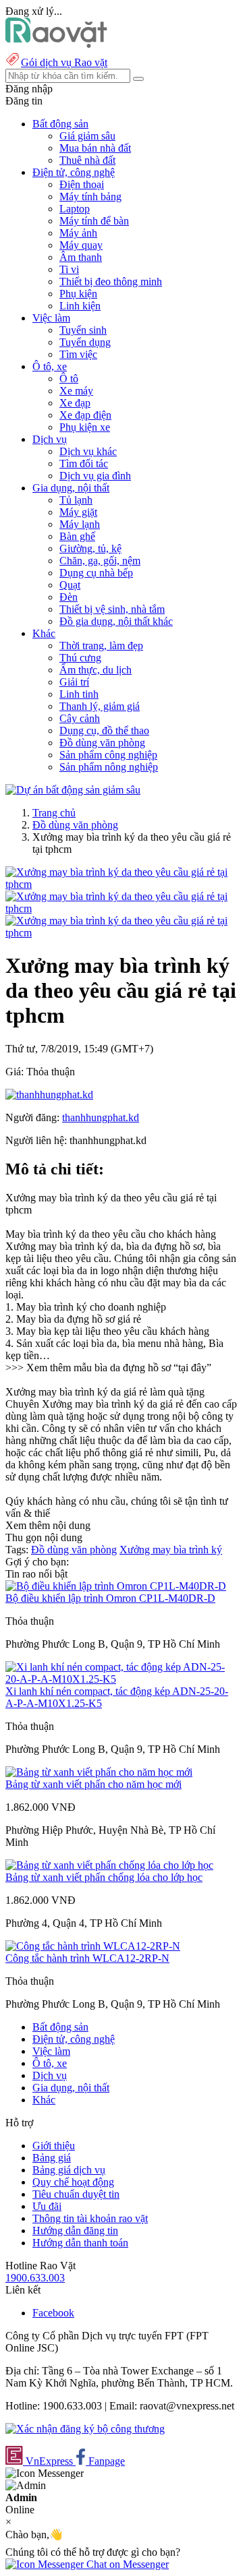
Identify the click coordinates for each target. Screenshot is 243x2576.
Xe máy (76, 391)
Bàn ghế (77, 536)
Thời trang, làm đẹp (101, 646)
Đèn (69, 597)
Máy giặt (78, 512)
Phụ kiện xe (85, 427)
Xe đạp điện (85, 415)
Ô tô (69, 379)
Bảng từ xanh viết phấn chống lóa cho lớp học (104, 1877)
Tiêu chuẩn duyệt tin (76, 2194)
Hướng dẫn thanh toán (80, 2243)
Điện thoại (82, 184)
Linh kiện (80, 306)
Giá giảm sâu (87, 136)
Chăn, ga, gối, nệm (100, 561)
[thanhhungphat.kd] (49, 1095)
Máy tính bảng (90, 197)
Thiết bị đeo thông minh (111, 281)
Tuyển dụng (85, 342)
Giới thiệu (54, 2146)
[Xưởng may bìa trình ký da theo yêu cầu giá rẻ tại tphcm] (122, 884)
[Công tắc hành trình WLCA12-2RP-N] (93, 1946)
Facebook (53, 2313)
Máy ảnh (78, 233)
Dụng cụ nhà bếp (96, 573)
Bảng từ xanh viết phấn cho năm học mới (93, 1784)
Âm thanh (81, 257)
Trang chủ (54, 813)
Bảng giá (52, 2158)
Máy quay (81, 245)
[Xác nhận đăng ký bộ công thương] (85, 2429)
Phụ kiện (78, 294)
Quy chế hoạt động (73, 2182)
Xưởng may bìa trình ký (171, 1550)
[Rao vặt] (56, 44)
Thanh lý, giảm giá (100, 706)
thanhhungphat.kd (101, 1117)
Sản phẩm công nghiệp (108, 755)
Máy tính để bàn (94, 221)
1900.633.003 (35, 2278)
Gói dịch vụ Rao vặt (64, 62)
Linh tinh (79, 694)
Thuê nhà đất (87, 160)
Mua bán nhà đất (95, 148)
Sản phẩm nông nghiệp (109, 767)
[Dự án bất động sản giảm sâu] (73, 790)
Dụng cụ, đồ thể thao (104, 730)
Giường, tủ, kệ (90, 548)
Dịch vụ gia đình (95, 476)
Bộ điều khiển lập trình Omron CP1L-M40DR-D (110, 1598)
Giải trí (74, 682)
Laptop (75, 209)
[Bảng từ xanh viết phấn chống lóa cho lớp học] (109, 1865)
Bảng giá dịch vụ (69, 2170)
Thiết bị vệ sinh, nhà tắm (112, 609)
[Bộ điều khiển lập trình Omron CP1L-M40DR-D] (116, 1586)
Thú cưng (80, 658)
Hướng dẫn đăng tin (75, 2230)
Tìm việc (78, 354)
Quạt (70, 585)
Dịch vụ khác (88, 451)
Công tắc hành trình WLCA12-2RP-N (87, 1958)
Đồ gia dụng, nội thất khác (116, 621)
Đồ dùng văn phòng (102, 743)
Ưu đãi (47, 2206)
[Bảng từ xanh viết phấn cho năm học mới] (99, 1772)
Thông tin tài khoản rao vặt (90, 2218)
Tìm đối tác (84, 463)
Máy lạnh (80, 524)
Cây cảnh (80, 718)
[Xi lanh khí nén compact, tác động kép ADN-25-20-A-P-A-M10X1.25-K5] (122, 1679)
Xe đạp (75, 403)
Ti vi (69, 269)
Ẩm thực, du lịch (96, 670)
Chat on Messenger (126, 2564)
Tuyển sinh (83, 330)
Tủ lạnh (76, 500)
